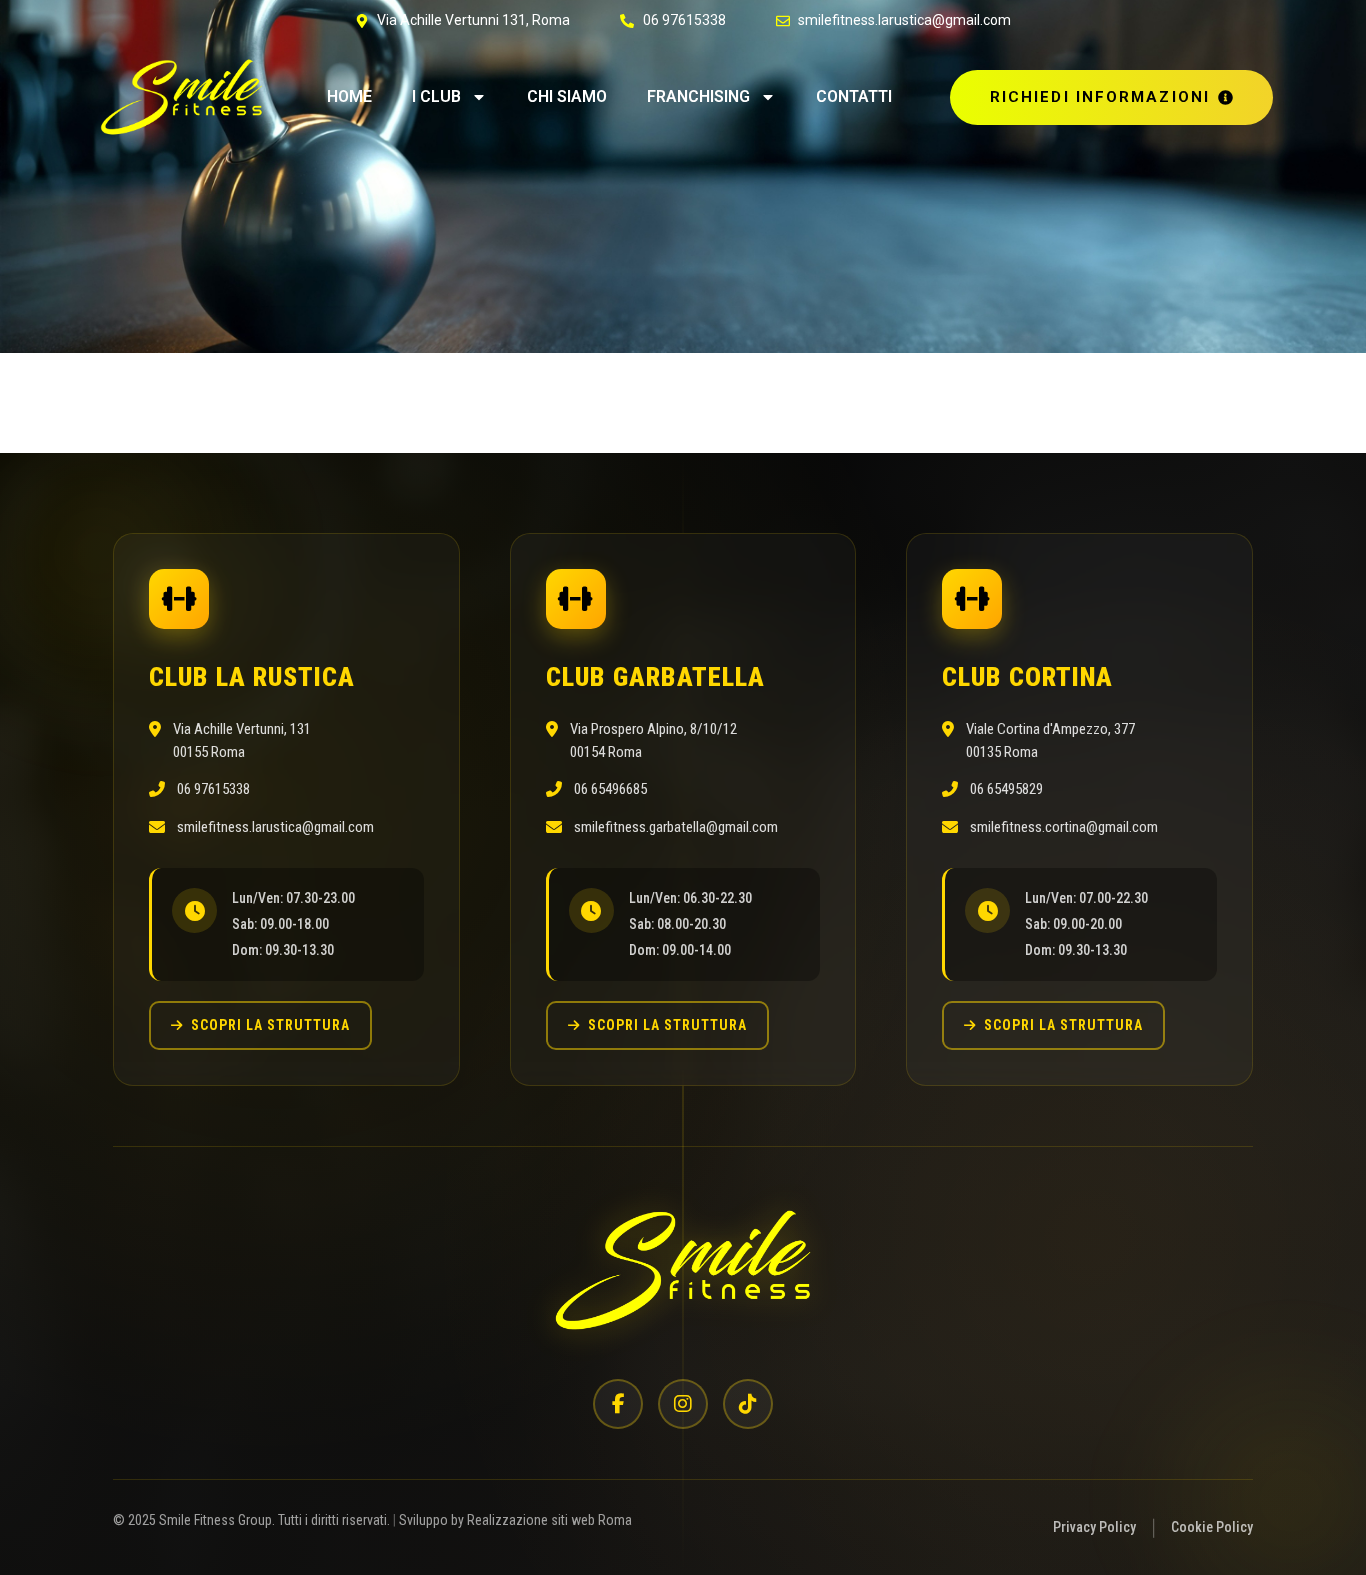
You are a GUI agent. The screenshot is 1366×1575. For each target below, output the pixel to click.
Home (349, 96)
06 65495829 (1006, 789)
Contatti (854, 96)
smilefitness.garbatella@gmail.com (676, 827)
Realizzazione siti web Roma (549, 1520)
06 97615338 (213, 789)
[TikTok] (748, 1404)
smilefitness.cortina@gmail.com (1064, 827)
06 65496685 (610, 789)
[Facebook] (618, 1404)
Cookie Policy (1212, 1527)
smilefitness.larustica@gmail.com (275, 827)
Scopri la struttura (270, 1025)
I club (436, 96)
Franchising (698, 96)
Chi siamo (567, 96)
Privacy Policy (1094, 1527)
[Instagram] (683, 1404)
